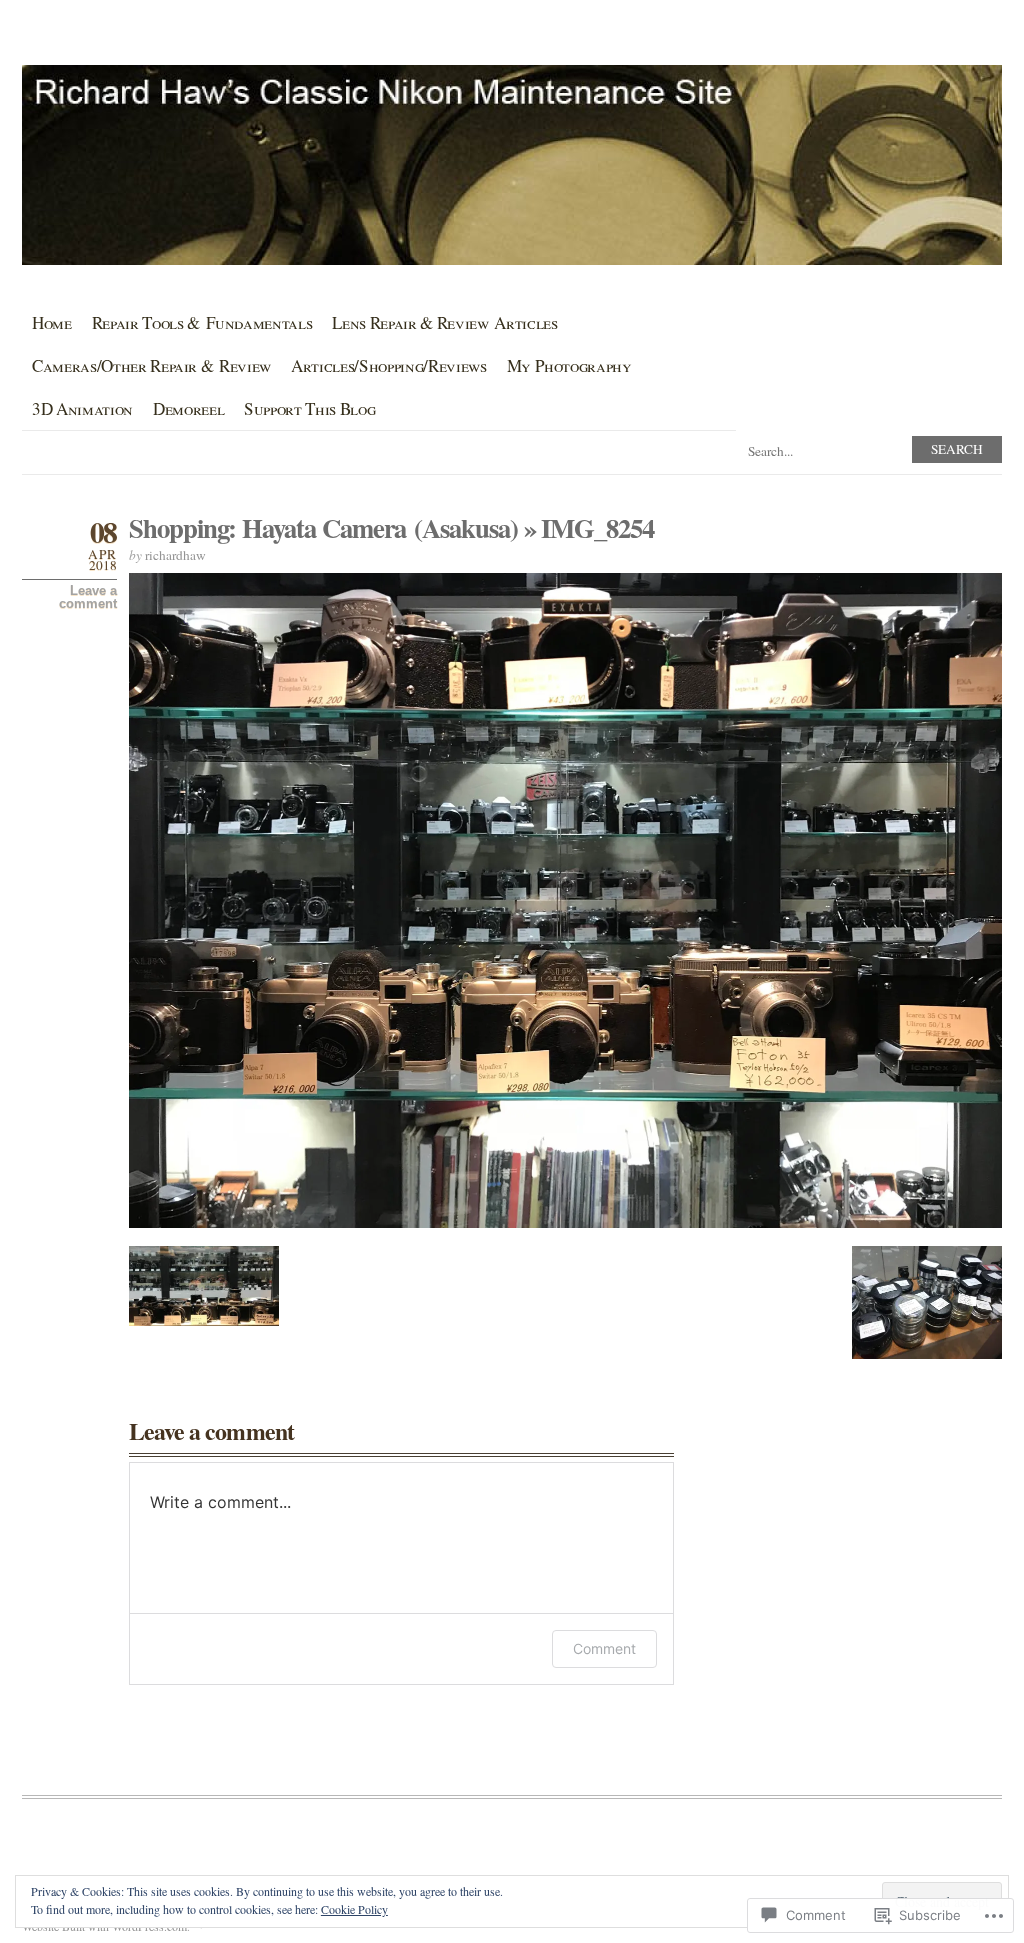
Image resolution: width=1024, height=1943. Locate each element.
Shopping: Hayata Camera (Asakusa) (323, 527)
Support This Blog (309, 408)
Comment (604, 1648)
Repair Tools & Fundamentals (202, 322)
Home (52, 322)
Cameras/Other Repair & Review (151, 365)
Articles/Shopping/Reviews (388, 365)
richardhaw (175, 555)
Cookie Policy (354, 1909)
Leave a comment (88, 597)
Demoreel (188, 408)
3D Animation (82, 408)
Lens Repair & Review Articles (444, 322)
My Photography (569, 365)
